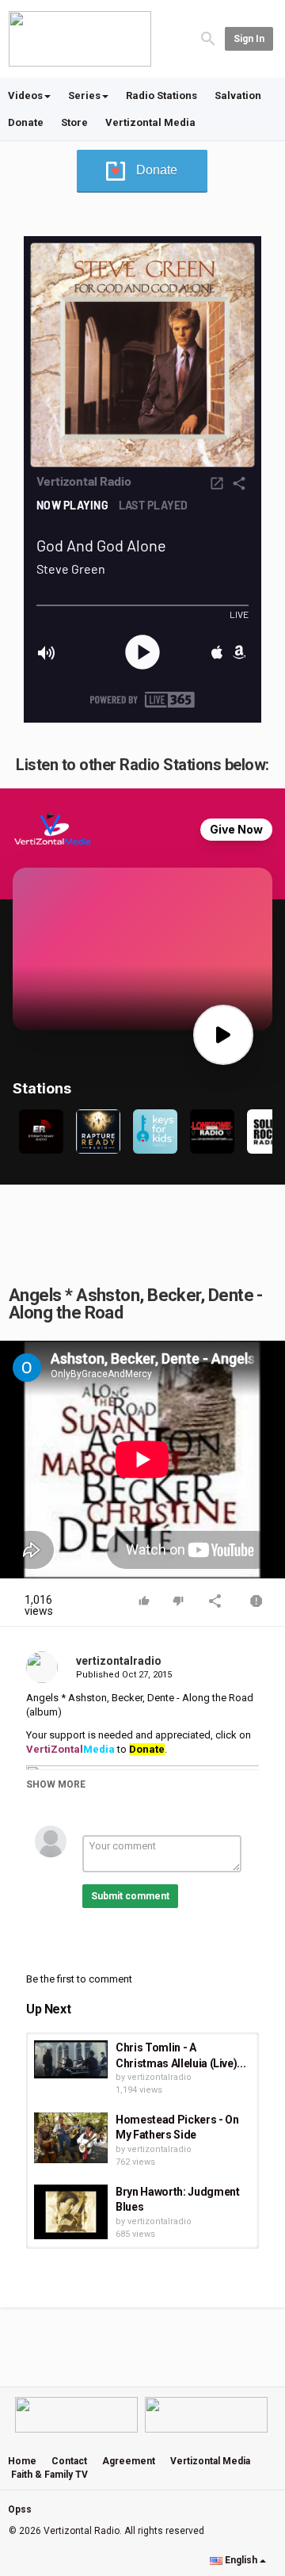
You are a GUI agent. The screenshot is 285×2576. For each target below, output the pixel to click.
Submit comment (130, 1896)
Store (74, 122)
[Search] (208, 38)
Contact (69, 2461)
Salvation (238, 95)
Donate (26, 122)
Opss (20, 2509)
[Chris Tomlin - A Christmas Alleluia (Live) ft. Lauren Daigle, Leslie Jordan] (71, 2059)
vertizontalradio (119, 1661)
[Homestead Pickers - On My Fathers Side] (71, 2138)
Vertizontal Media (150, 122)
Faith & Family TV (49, 2475)
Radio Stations (161, 95)
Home (22, 2461)
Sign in (249, 39)
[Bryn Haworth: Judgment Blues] (71, 2212)
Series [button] (84, 95)
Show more (56, 1784)
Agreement (129, 2461)
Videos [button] (25, 95)
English (241, 2560)
